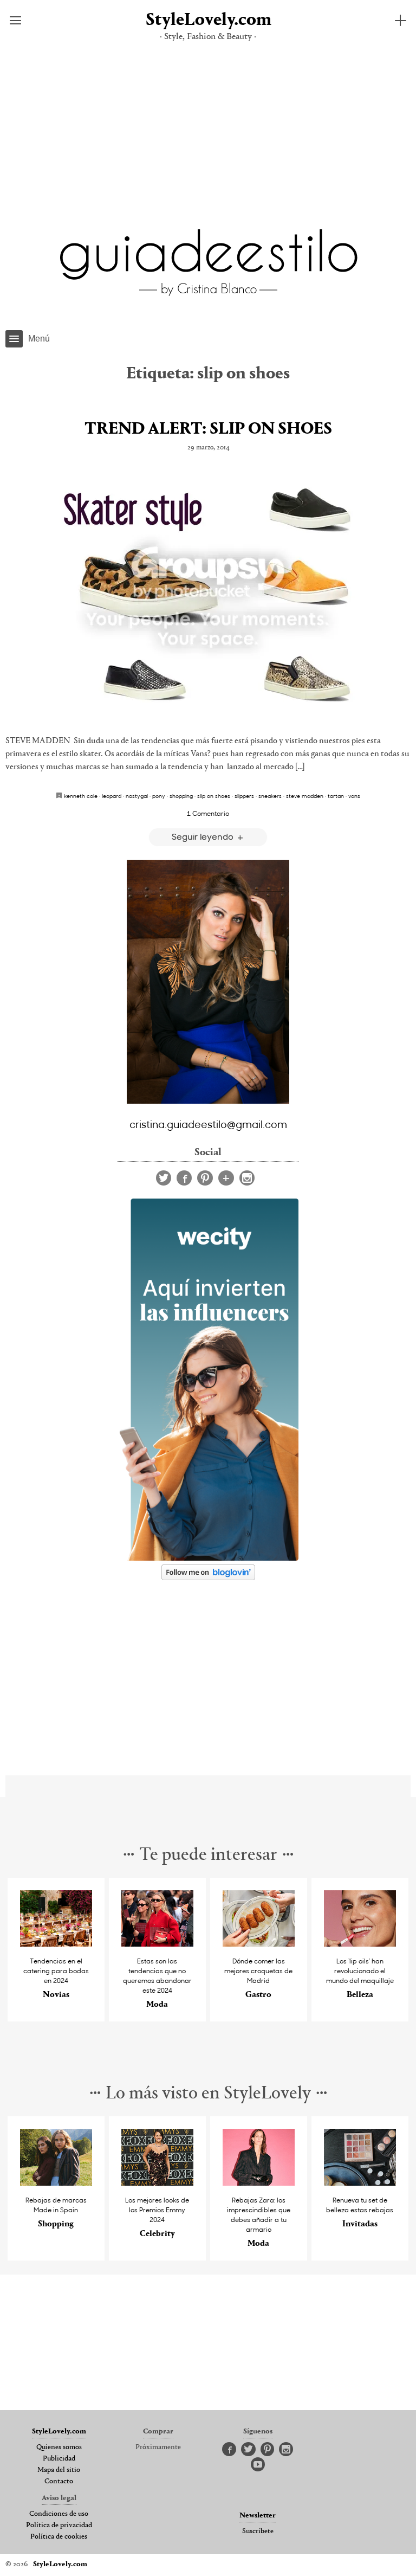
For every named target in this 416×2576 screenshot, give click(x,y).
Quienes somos (59, 2448)
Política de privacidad (59, 2526)
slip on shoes (214, 796)
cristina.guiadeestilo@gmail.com (208, 1124)
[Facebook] (184, 1178)
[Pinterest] (205, 1178)
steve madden (305, 796)
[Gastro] (259, 1944)
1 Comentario (208, 813)
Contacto (59, 2482)
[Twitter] (164, 1178)
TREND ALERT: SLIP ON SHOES (208, 429)
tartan (336, 796)
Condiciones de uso (59, 2514)
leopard (112, 796)
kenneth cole (81, 796)
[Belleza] (360, 1944)
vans (354, 796)
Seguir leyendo (204, 836)
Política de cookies (59, 2537)
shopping (181, 796)
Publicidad (59, 2459)
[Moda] (158, 1944)
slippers (244, 796)
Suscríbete (258, 2532)
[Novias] (56, 1944)
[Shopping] (56, 2183)
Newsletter (258, 2516)
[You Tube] (258, 2465)
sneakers (270, 796)
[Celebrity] (158, 2183)
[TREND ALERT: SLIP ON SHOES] (208, 596)
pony (159, 796)
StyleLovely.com (208, 20)
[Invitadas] (360, 2183)
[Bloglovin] (226, 1178)
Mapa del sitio (59, 2470)
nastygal (137, 796)
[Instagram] (247, 1178)
